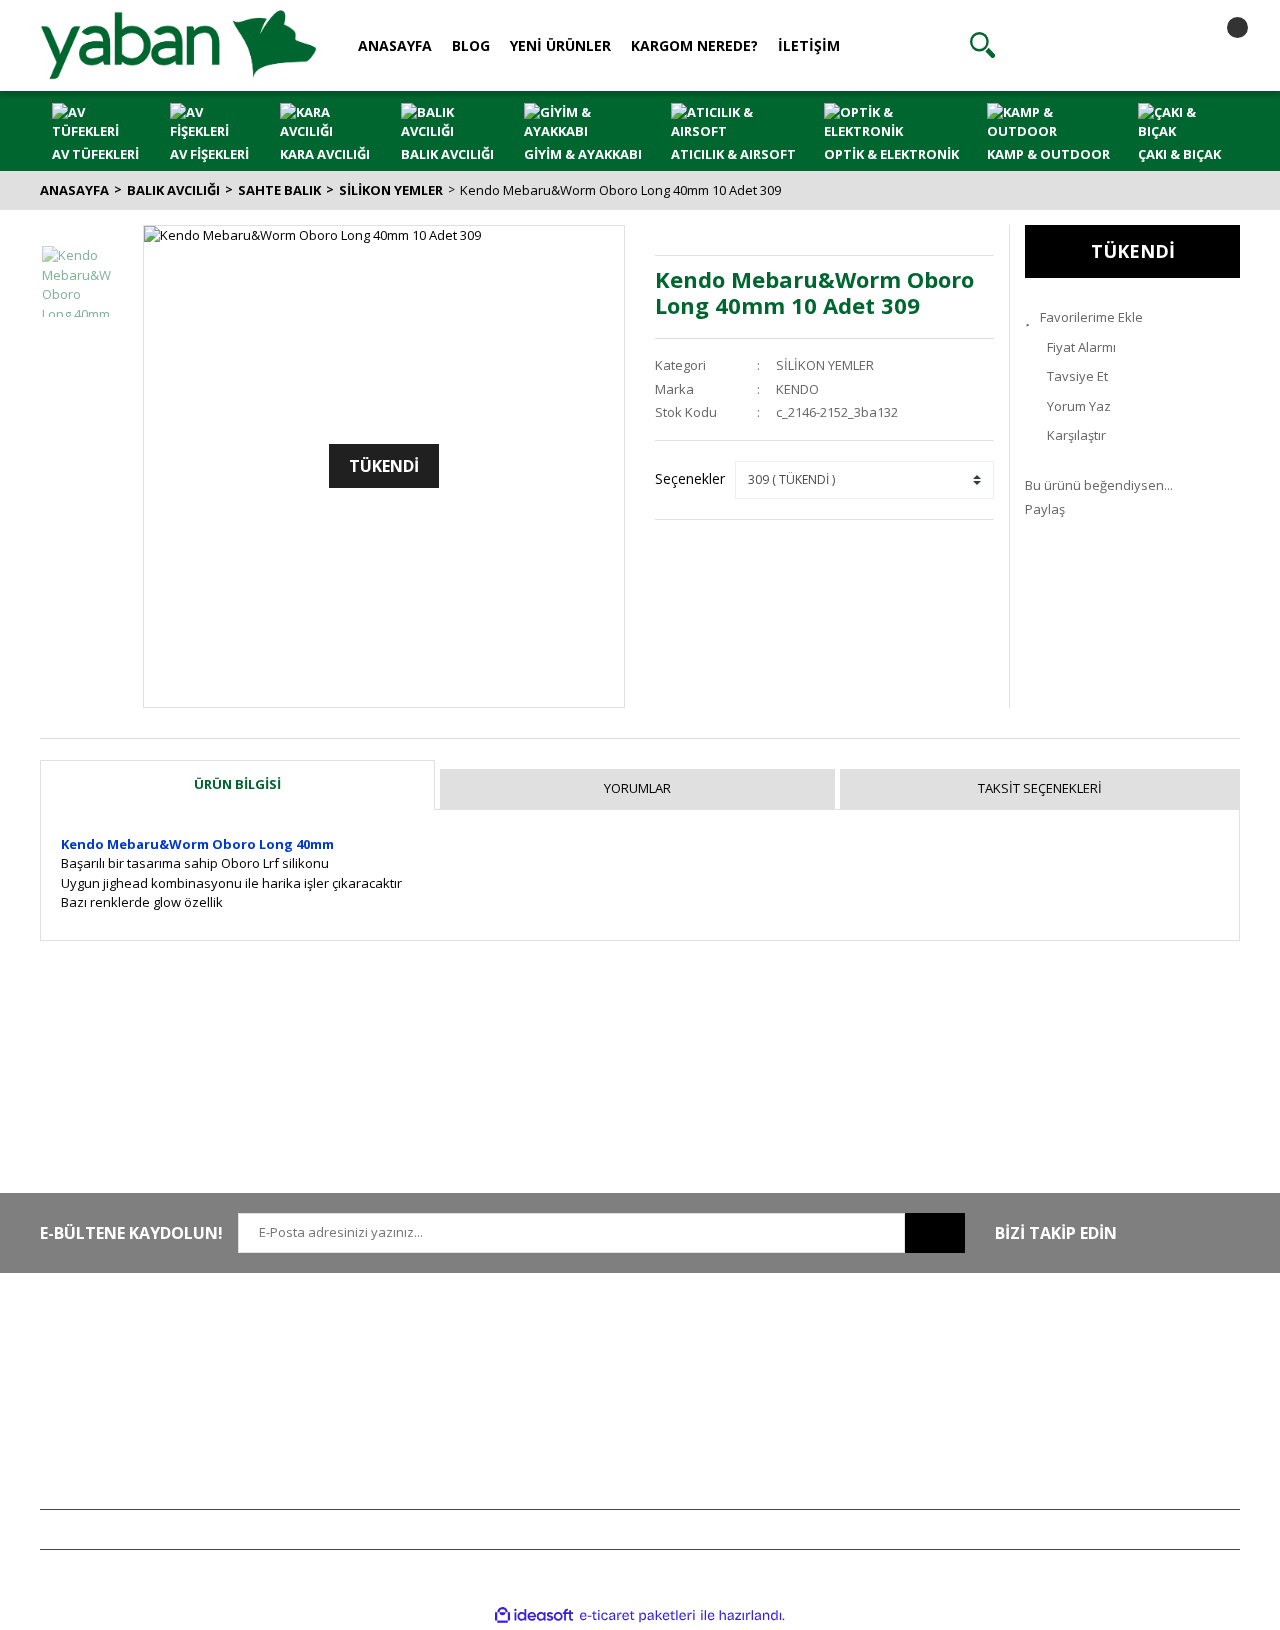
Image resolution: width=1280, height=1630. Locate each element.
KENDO (797, 389)
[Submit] (935, 1233)
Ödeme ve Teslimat (590, 1400)
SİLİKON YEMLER (825, 365)
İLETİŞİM (809, 45)
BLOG (471, 45)
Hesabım (805, 1341)
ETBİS (303, 1429)
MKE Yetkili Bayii (1072, 1341)
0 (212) (105, 1341)
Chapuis (1049, 1488)
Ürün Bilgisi (237, 784)
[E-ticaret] (637, 1616)
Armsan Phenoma (1078, 1370)
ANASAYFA (395, 45)
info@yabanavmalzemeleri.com (136, 1429)
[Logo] (178, 44)
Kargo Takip (568, 1459)
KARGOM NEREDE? (694, 45)
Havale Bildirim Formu (351, 1400)
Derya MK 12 (1062, 1400)
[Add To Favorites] (1132, 318)
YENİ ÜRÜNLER (560, 45)
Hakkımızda (321, 1341)
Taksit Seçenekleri (1040, 788)
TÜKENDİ (1133, 251)
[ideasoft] (534, 1615)
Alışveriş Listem (823, 1400)
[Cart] (1220, 45)
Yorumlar (637, 788)
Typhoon (1051, 1459)
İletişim (307, 1370)
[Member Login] (1101, 45)
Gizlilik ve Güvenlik (589, 1370)
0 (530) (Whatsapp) (145, 1400)
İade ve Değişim (580, 1429)
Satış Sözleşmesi (582, 1341)
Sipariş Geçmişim (829, 1370)
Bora (1038, 1429)
